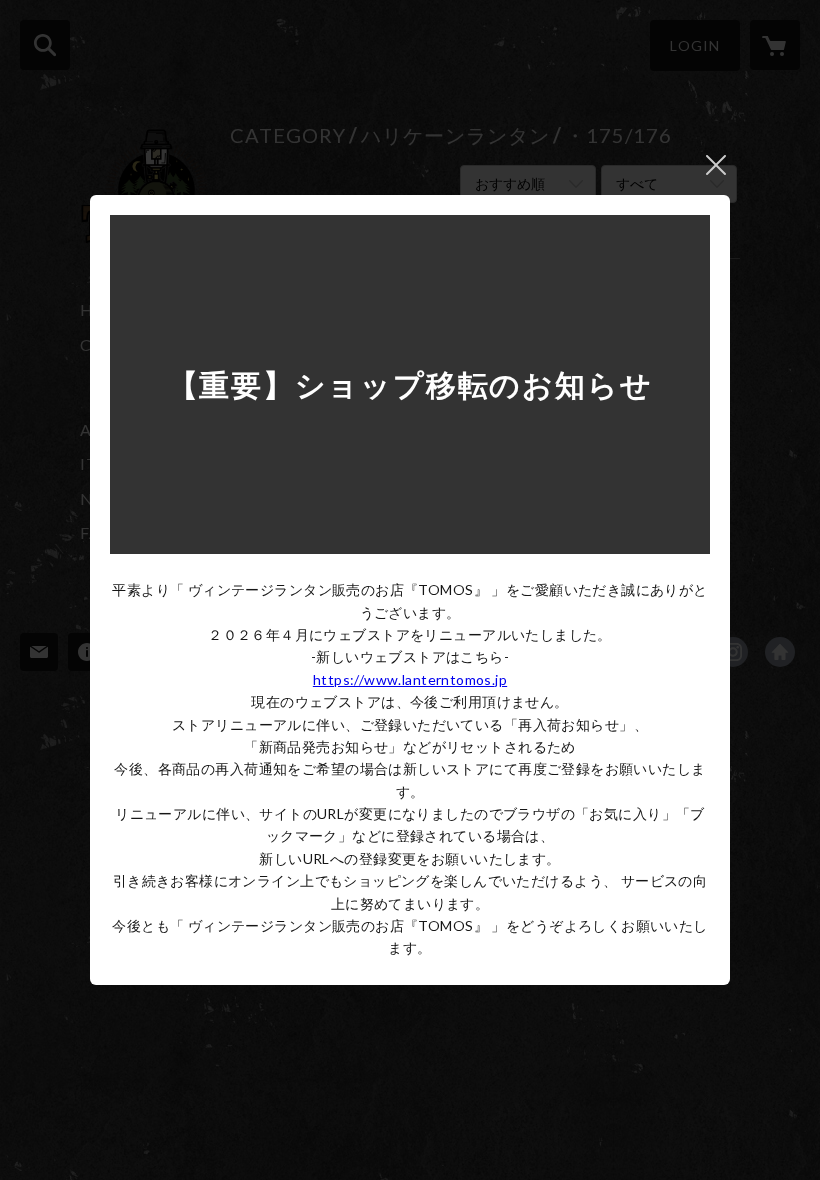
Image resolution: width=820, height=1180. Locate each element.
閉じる (716, 165)
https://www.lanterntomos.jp (410, 679)
